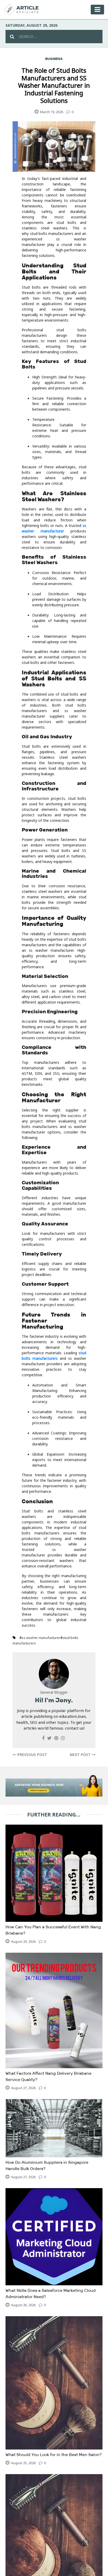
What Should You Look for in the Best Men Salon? (53, 2455)
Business (54, 59)
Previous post (32, 1755)
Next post (81, 1755)
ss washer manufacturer (41, 1638)
